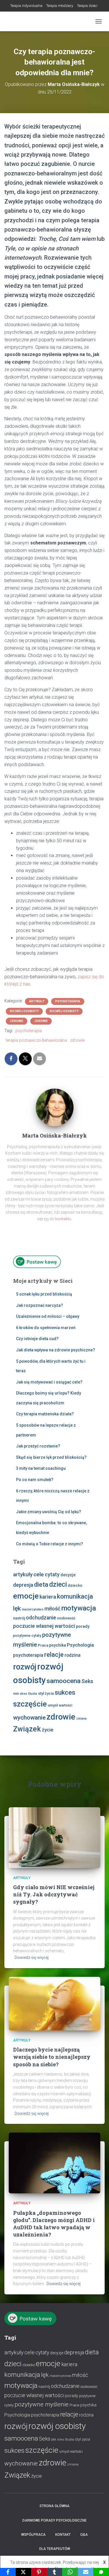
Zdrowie (17, 1021)
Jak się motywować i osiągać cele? (49, 1382)
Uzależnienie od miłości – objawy (48, 1316)
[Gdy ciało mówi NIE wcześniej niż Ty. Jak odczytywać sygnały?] (54, 1837)
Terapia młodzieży (60, 6)
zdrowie (77, 1040)
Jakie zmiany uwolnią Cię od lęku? (49, 1512)
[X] (24, 2572)
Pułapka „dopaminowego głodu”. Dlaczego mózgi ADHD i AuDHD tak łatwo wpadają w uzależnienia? (54, 2224)
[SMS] (101, 2572)
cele (39, 1575)
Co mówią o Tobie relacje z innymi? (50, 1544)
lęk (17, 1608)
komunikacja (75, 1596)
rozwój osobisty (57, 2426)
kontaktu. (64, 1219)
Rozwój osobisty (24, 1011)
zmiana (81, 1719)
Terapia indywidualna (26, 6)
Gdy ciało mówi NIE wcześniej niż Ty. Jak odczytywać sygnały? (54, 1894)
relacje (54, 1655)
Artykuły (37, 1001)
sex (16, 1694)
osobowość (66, 1618)
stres (23, 1694)
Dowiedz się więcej (32, 1957)
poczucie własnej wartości (44, 1626)
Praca (43, 1645)
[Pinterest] (39, 2572)
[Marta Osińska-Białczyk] (55, 1107)
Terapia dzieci (87, 6)
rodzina (73, 1655)
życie (48, 1730)
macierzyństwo (33, 1609)
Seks (87, 1681)
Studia (33, 1694)
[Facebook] (8, 2572)
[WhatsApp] (70, 2572)
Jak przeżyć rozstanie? (38, 1446)
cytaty (52, 1575)
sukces (65, 1692)
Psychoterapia (68, 1001)
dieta (41, 1585)
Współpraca (33, 2535)
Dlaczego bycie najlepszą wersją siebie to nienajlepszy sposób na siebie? (52, 2057)
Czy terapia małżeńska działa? (45, 1414)
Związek (27, 1729)
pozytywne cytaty (27, 1636)
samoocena (64, 1681)
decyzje (68, 1575)
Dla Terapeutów (55, 2549)
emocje (26, 1596)
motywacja (79, 1608)
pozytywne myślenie (42, 2404)
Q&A (84, 2535)
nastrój (19, 1618)
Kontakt (63, 2535)
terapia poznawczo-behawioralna (36, 1040)
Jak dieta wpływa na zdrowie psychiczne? (56, 1350)
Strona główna (54, 2506)
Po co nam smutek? (35, 1480)
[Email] (86, 2572)
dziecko (75, 1585)
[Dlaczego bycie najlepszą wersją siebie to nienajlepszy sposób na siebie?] (54, 2003)
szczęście (30, 1704)
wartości (66, 1705)
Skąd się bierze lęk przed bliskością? (51, 1457)
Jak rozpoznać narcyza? (40, 1305)
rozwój (25, 1667)
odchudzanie (41, 1618)
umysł (53, 1705)
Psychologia (80, 1645)
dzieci (58, 1585)
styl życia (46, 1693)
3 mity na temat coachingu (41, 1468)
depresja (23, 1585)
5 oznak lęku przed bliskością (44, 1294)
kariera (48, 1597)
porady (83, 1626)
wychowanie (29, 1718)
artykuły (23, 1575)
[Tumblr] (55, 2572)
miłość (52, 1609)
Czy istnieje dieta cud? (37, 1339)
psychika (58, 1645)
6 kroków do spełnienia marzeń (46, 1328)
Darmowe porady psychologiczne (54, 2520)
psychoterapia (29, 1031)
